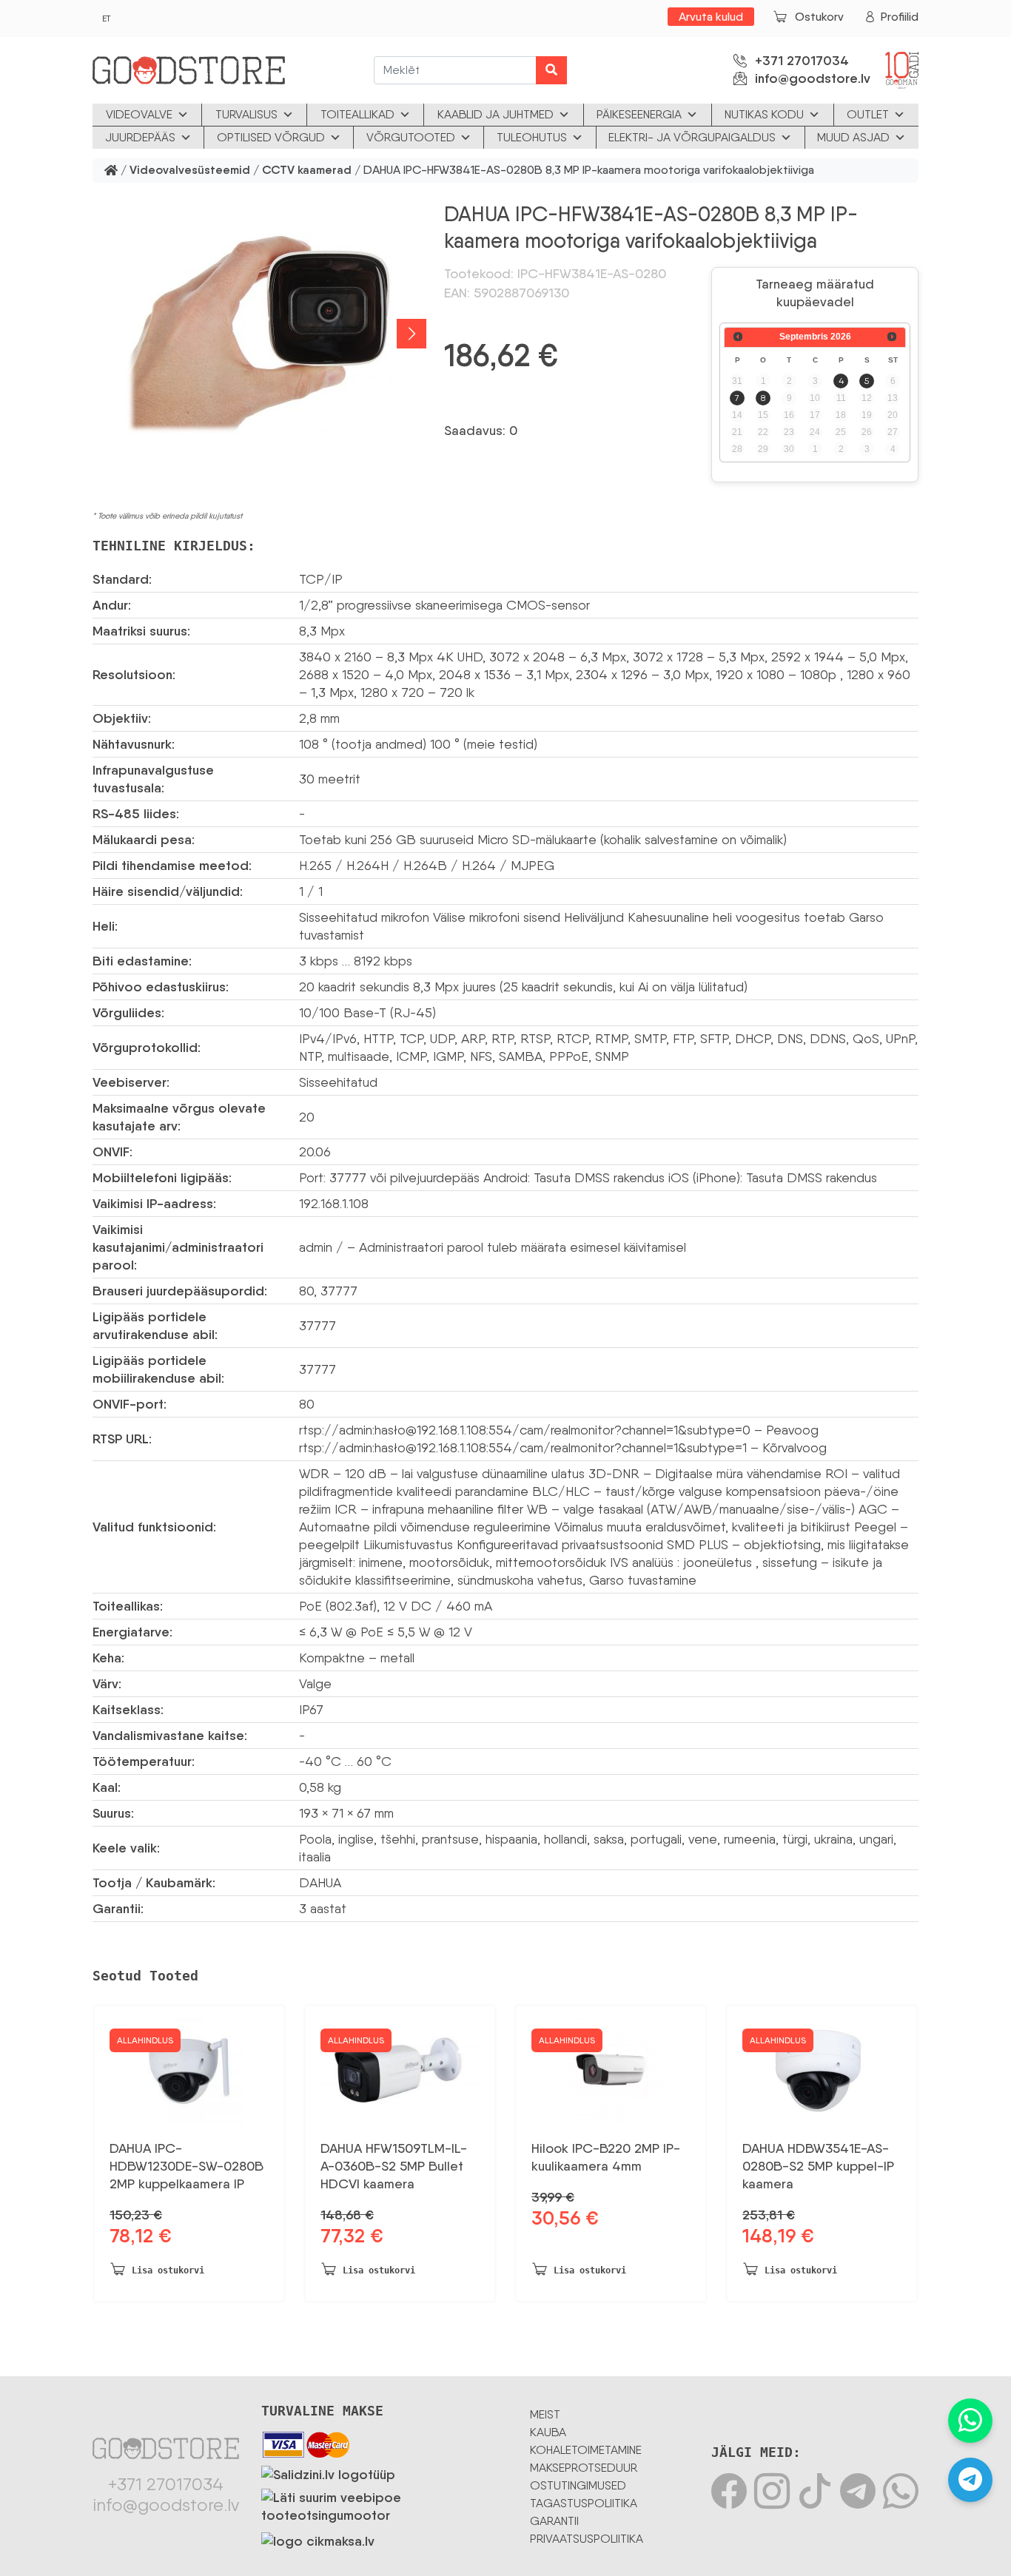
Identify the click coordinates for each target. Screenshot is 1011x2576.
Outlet (868, 114)
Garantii (554, 2521)
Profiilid (900, 17)
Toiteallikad (357, 114)
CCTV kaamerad (307, 171)
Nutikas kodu (764, 114)
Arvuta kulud (711, 17)
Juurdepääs (140, 137)
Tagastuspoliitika (584, 2503)
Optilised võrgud (271, 137)
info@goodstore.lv (813, 78)
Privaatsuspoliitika (587, 2539)
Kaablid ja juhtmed (496, 114)
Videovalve (139, 114)
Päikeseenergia (639, 114)
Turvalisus (246, 114)
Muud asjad (853, 137)
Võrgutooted (411, 137)
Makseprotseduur (584, 2468)
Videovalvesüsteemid (190, 171)
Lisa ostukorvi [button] (168, 2270)
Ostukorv (819, 17)
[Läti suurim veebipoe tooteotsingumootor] (384, 2503)
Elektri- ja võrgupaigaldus (692, 137)
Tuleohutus (532, 137)
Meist (545, 2414)
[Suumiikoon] (259, 334)
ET (106, 18)
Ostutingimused (578, 2485)
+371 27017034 (802, 61)
